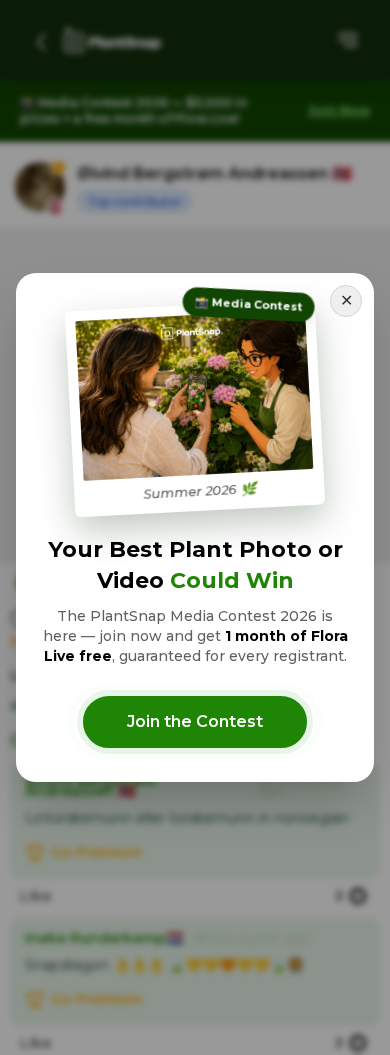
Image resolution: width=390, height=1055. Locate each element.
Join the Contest (195, 721)
